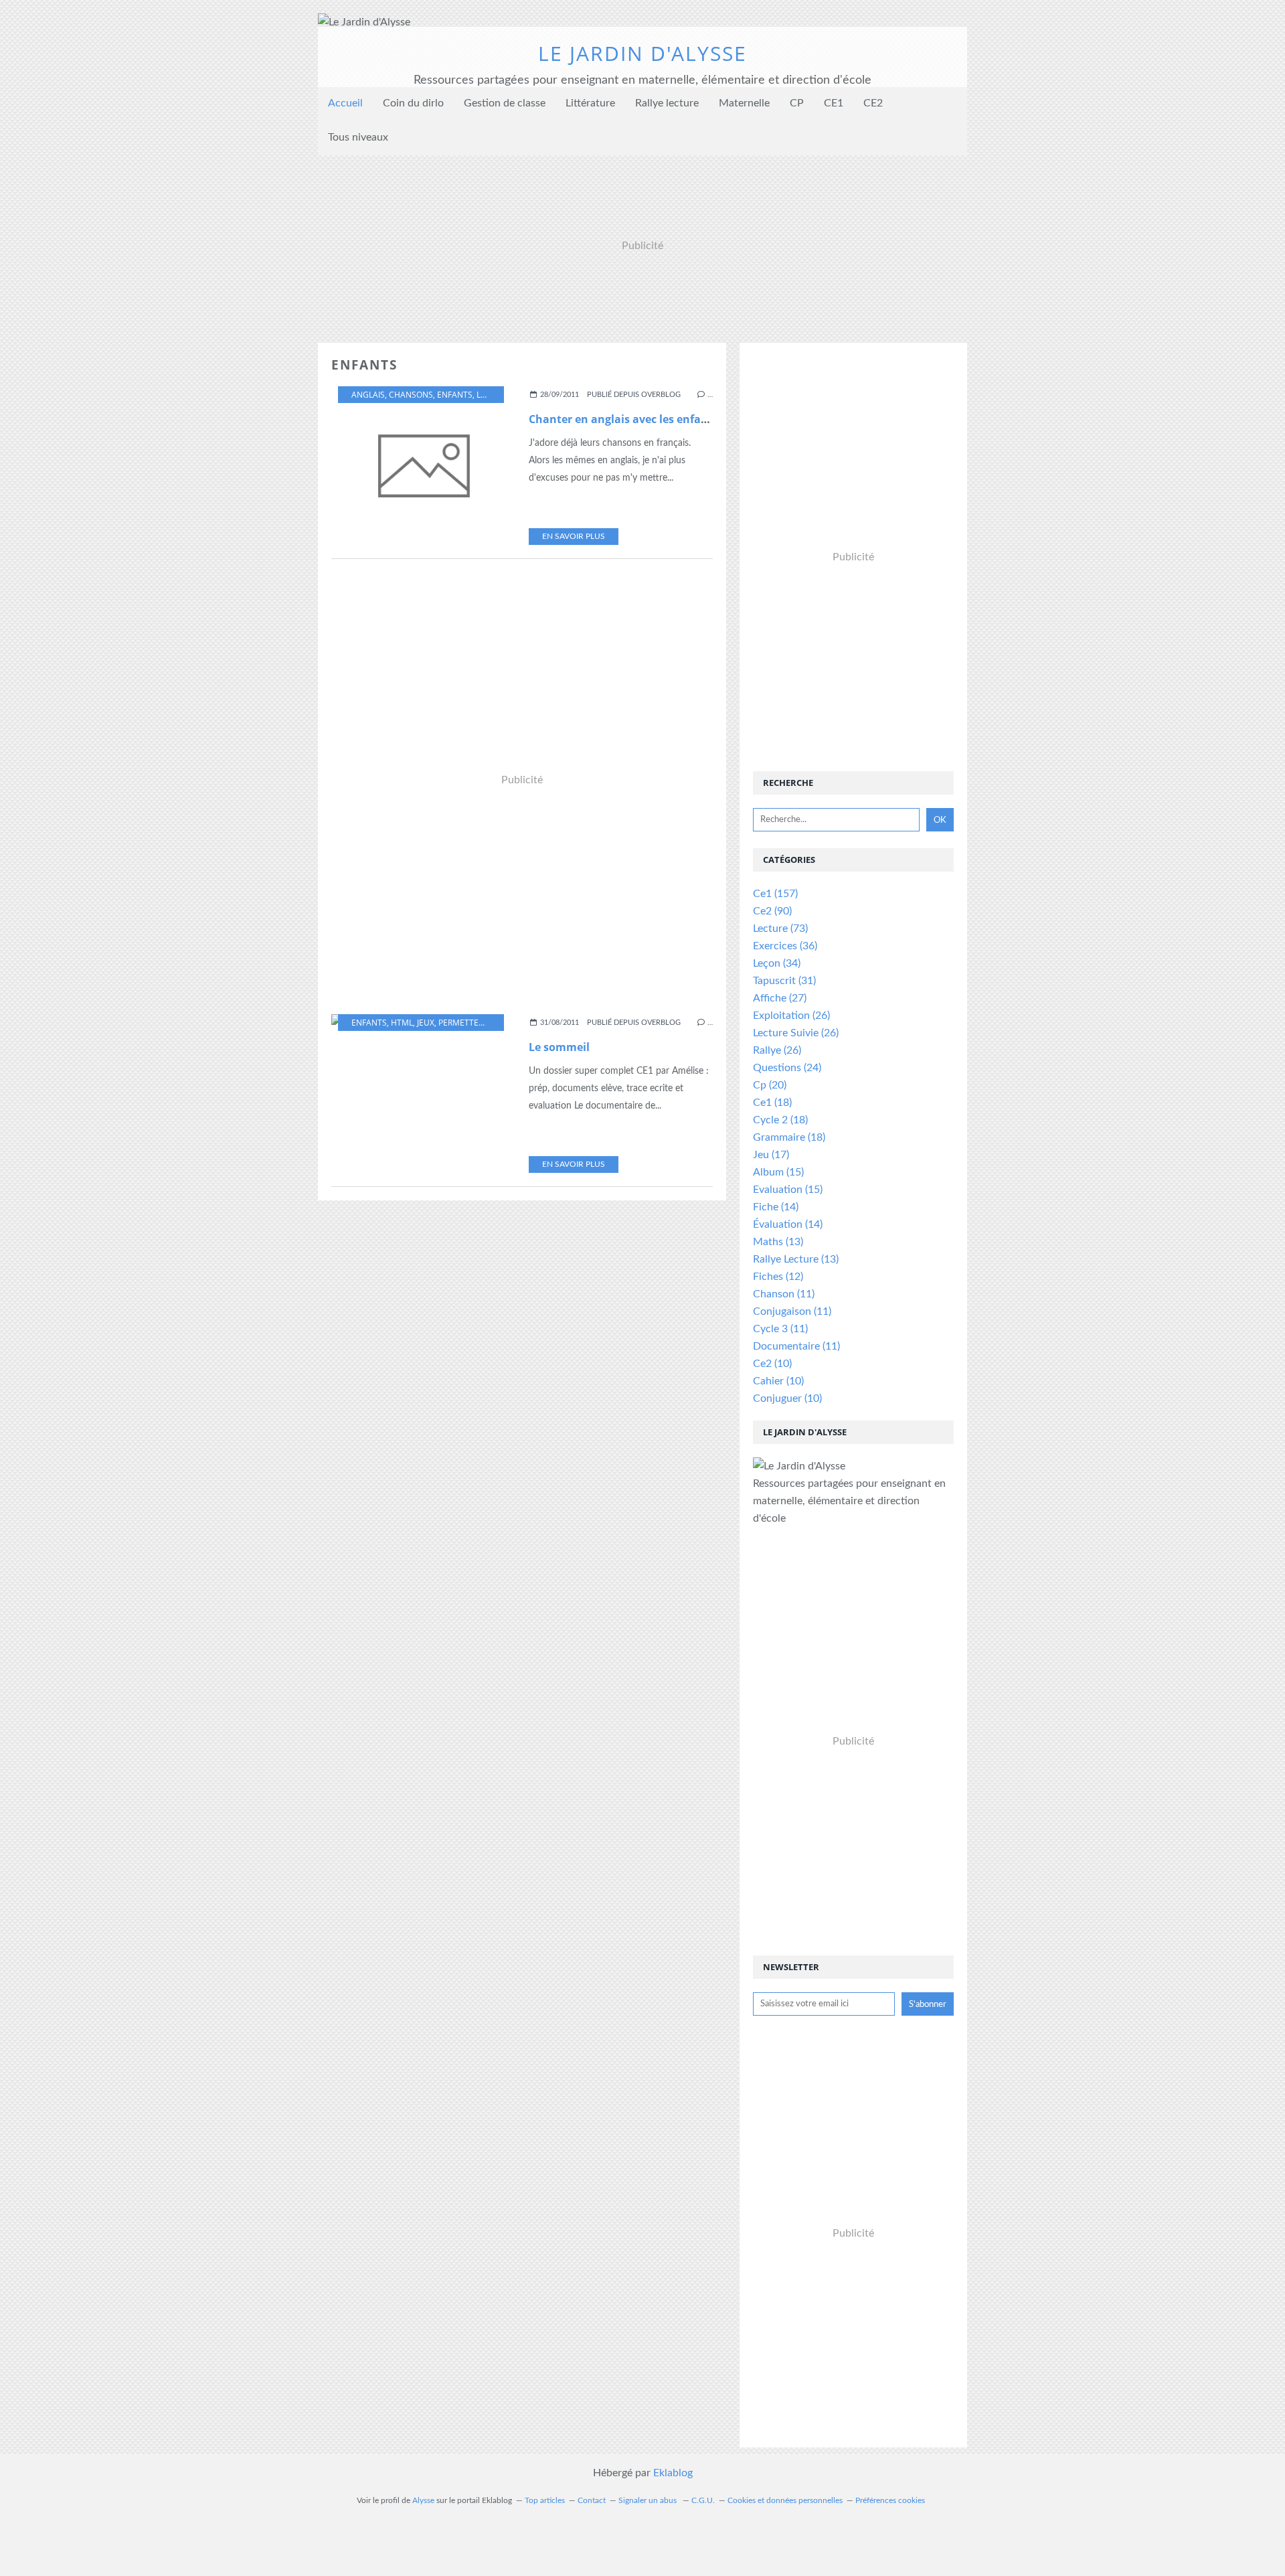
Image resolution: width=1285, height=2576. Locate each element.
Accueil (345, 103)
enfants (455, 395)
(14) (776, 1207)
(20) (770, 1085)
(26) (791, 1016)
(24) (787, 1068)
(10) (772, 1364)
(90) (772, 911)
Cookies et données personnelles (785, 2500)
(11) (784, 1294)
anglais (368, 395)
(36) (785, 946)
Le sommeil (559, 1047)
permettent (464, 1023)
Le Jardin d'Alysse (642, 53)
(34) (777, 963)
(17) (771, 1155)
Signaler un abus (649, 2500)
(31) (784, 981)
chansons (411, 395)
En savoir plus (574, 536)
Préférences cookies (890, 2500)
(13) (778, 1242)
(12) (778, 1277)
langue (493, 395)
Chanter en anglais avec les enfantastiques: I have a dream (686, 419)
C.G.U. (703, 2500)
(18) (772, 1103)
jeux (426, 1023)
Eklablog (673, 2473)
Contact (592, 2500)
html (402, 1023)
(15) (778, 1172)
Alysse (423, 2500)
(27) (780, 998)
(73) (780, 929)
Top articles (545, 2500)
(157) (775, 894)
